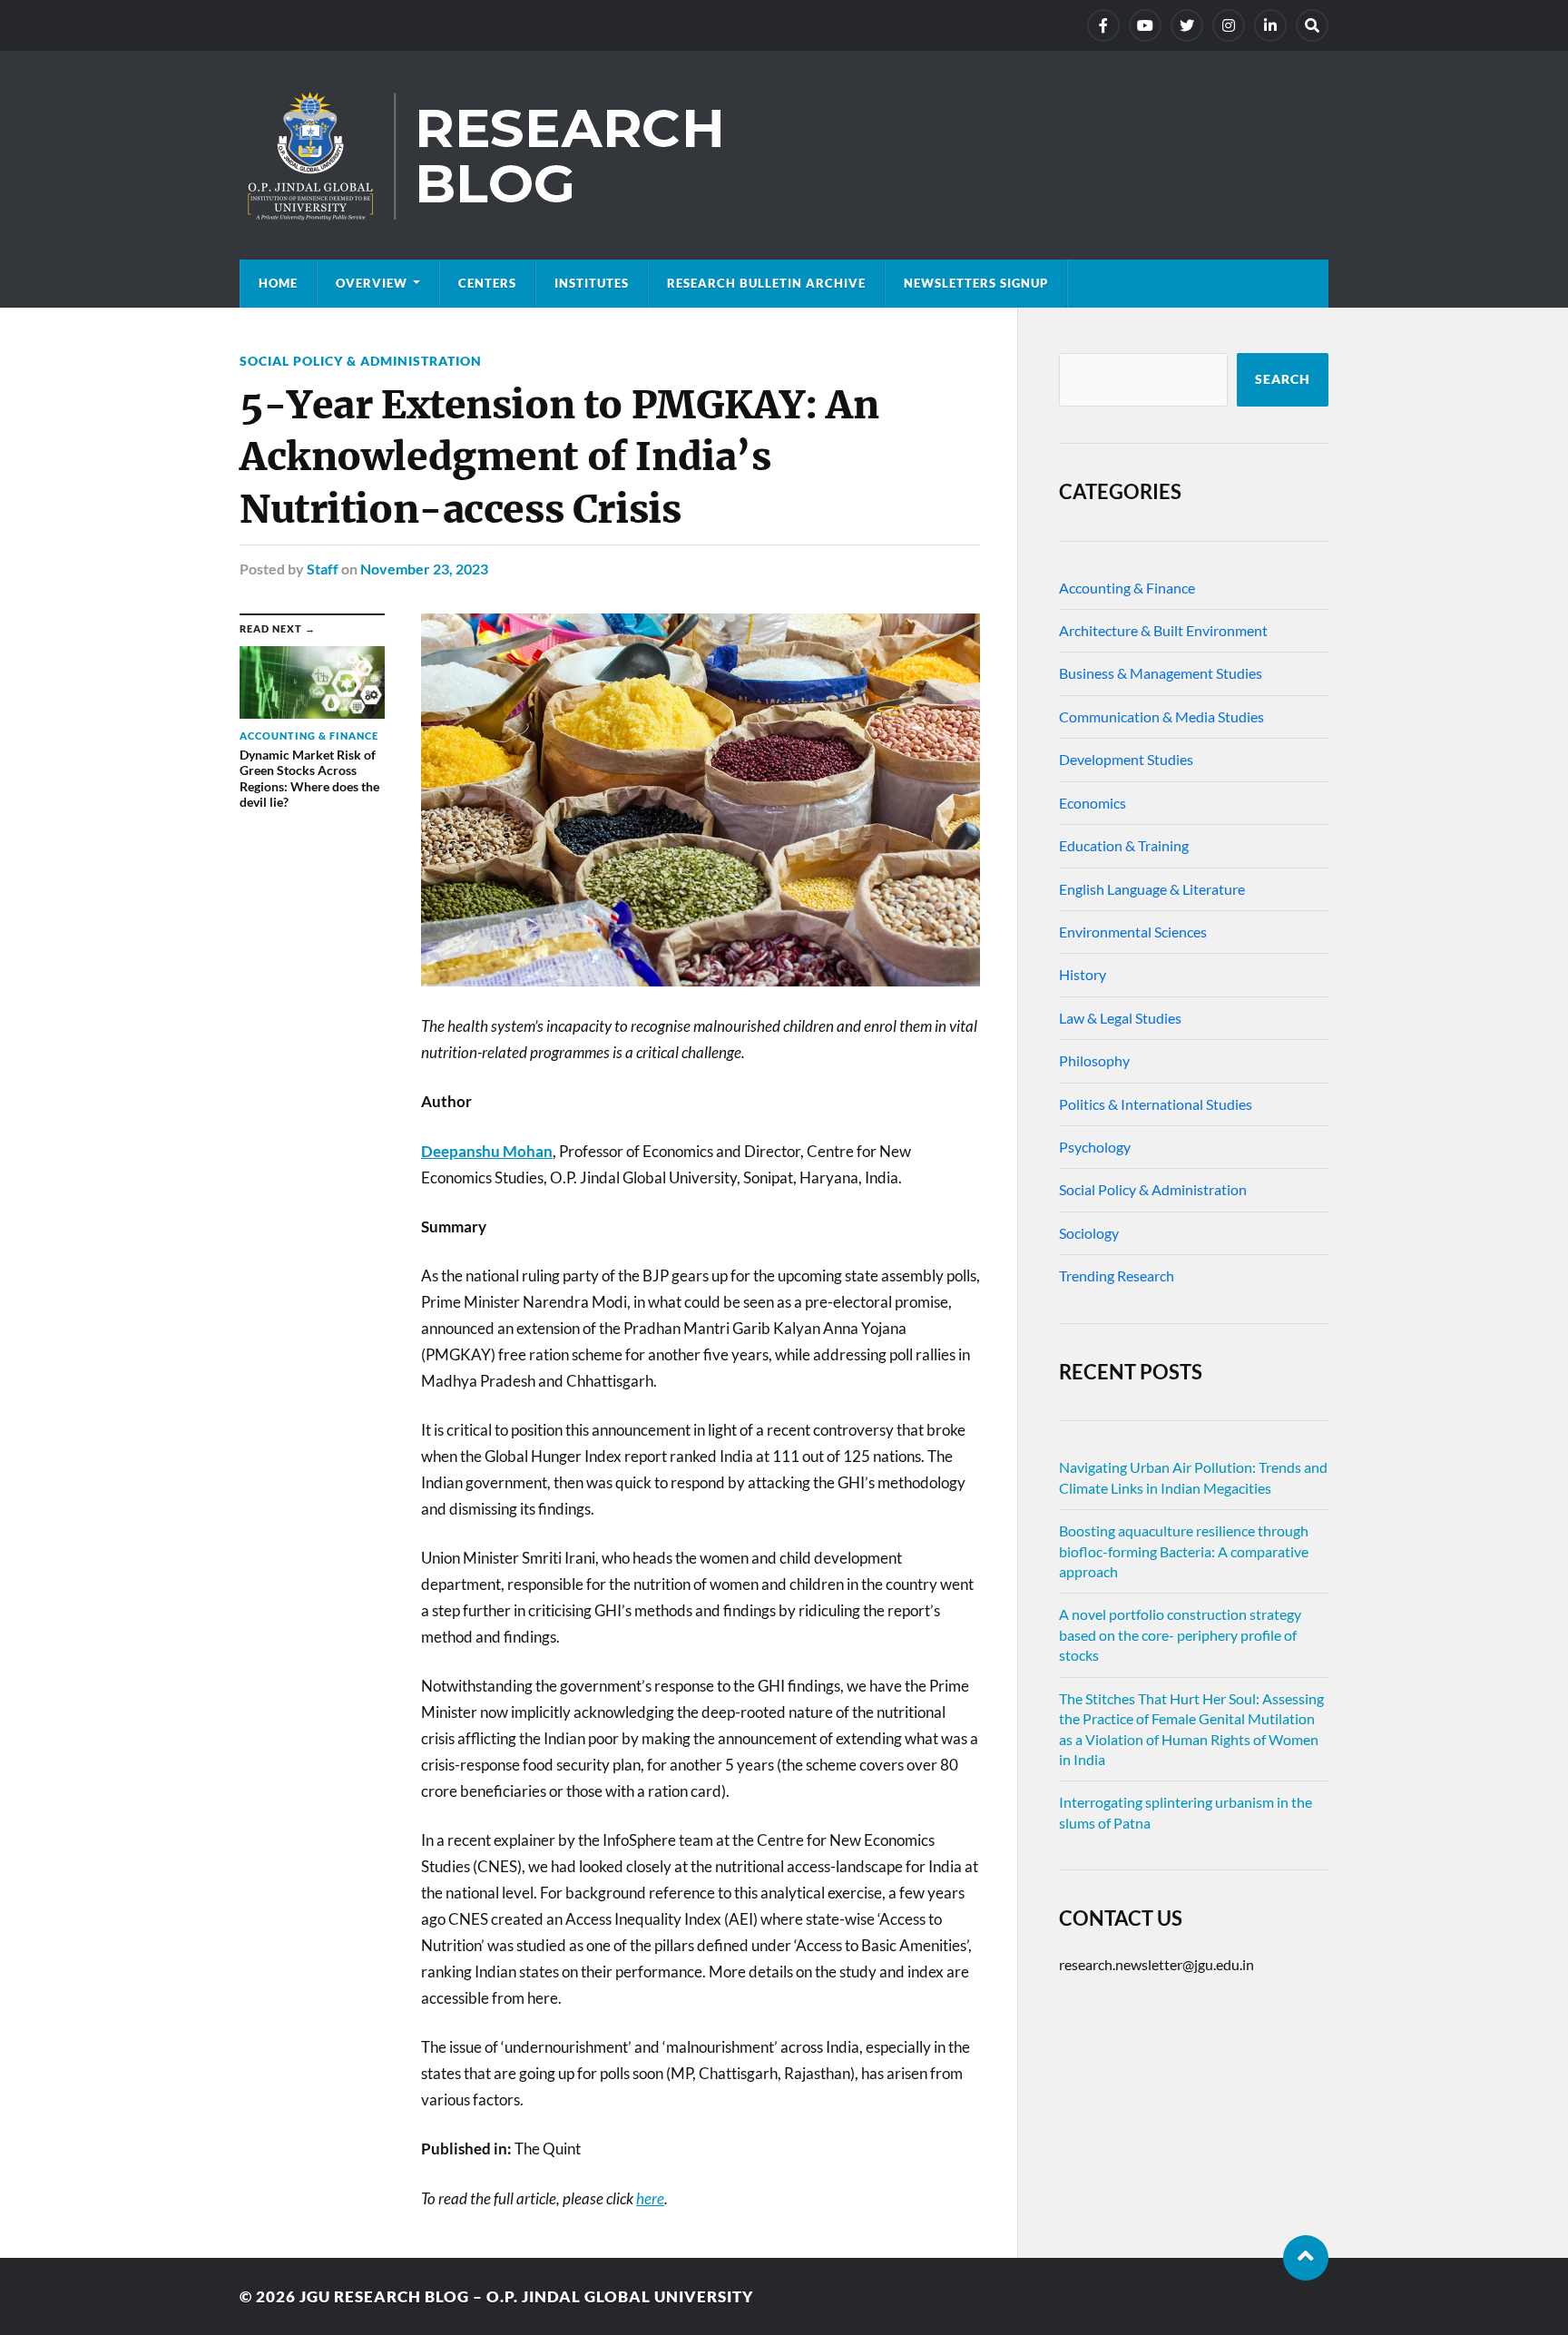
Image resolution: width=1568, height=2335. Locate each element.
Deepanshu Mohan (487, 1151)
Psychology (1095, 1147)
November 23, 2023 (424, 569)
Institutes (592, 283)
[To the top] (1306, 2258)
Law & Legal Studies (1120, 1018)
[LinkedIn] (1270, 25)
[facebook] (1103, 25)
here (650, 2198)
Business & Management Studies (1161, 673)
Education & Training (1124, 845)
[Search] (1312, 25)
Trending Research (1117, 1275)
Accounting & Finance (1127, 588)
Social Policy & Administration (361, 361)
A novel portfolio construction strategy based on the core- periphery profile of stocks (1180, 1634)
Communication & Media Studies (1161, 716)
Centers (487, 283)
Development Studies (1126, 759)
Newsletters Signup (976, 283)
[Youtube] (1145, 25)
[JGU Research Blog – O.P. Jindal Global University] (784, 155)
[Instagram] (1229, 25)
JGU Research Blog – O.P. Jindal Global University (527, 2296)
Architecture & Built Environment (1163, 630)
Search (1283, 379)
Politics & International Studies (1156, 1104)
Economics (1093, 803)
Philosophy (1094, 1060)
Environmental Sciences (1133, 932)
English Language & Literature (1152, 889)
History (1083, 974)
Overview (372, 283)
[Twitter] (1187, 25)
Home (278, 283)
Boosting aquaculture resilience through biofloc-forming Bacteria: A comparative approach (1184, 1551)
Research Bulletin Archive (766, 283)
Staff (323, 569)
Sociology (1089, 1233)
